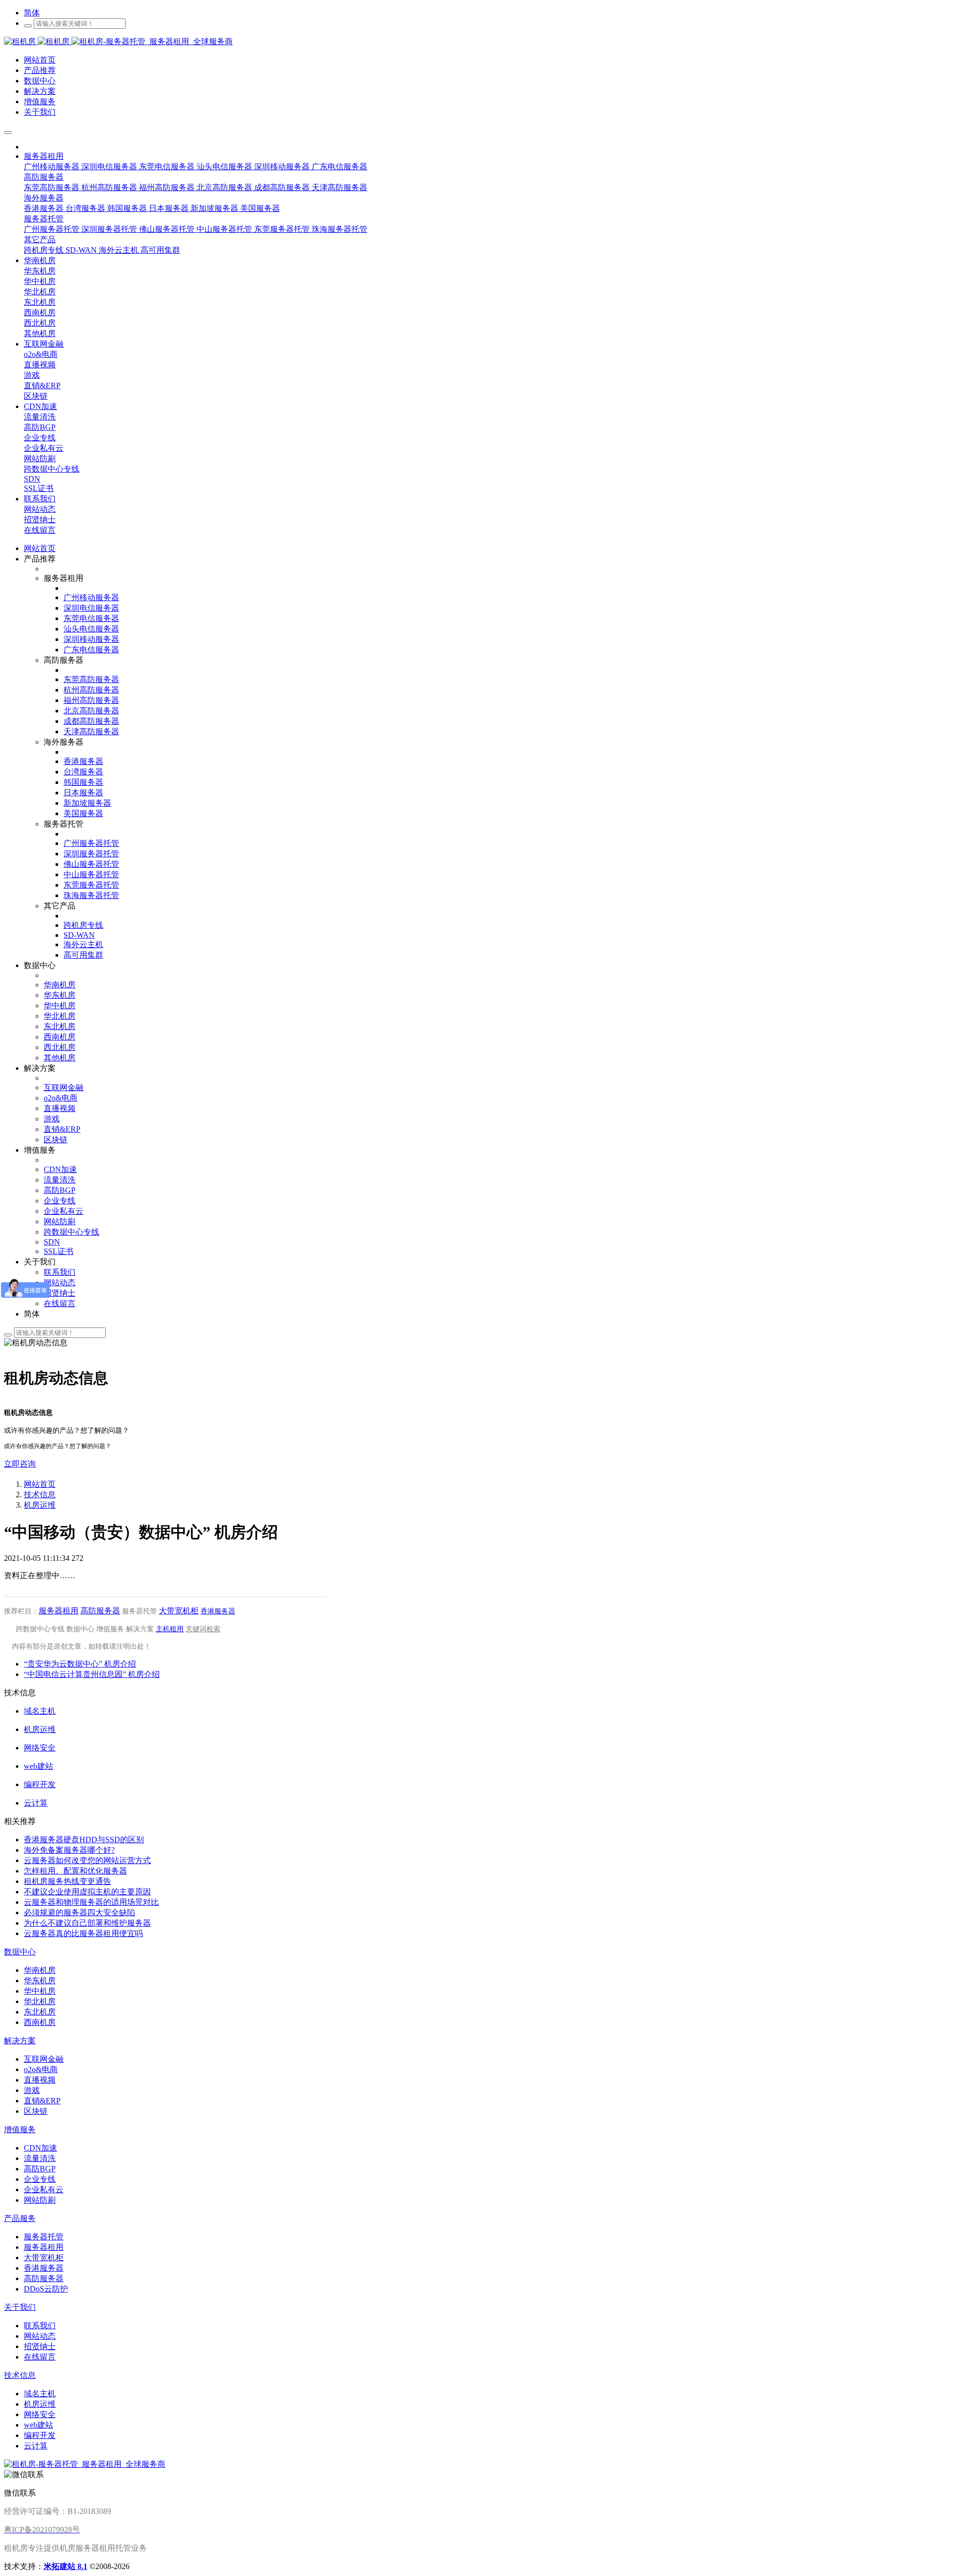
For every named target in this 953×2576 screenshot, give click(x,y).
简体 (32, 13)
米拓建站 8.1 (66, 2566)
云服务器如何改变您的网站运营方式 (87, 1860)
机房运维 (40, 1505)
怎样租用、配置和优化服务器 (75, 1871)
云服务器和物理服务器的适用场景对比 (91, 1902)
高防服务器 (100, 1611)
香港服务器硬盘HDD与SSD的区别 (84, 1840)
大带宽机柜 (179, 1611)
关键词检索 (203, 1629)
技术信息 (40, 1495)
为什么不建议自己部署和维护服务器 (87, 1923)
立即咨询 (20, 1464)
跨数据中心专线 (40, 1629)
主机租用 (170, 1629)
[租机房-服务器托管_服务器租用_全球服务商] (38, 41)
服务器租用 (59, 1611)
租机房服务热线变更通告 (68, 1881)
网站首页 (40, 548)
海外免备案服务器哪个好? (69, 1850)
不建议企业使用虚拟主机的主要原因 (87, 1892)
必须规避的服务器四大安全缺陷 (79, 1913)
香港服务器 (218, 1611)
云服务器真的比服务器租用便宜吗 (83, 1933)
